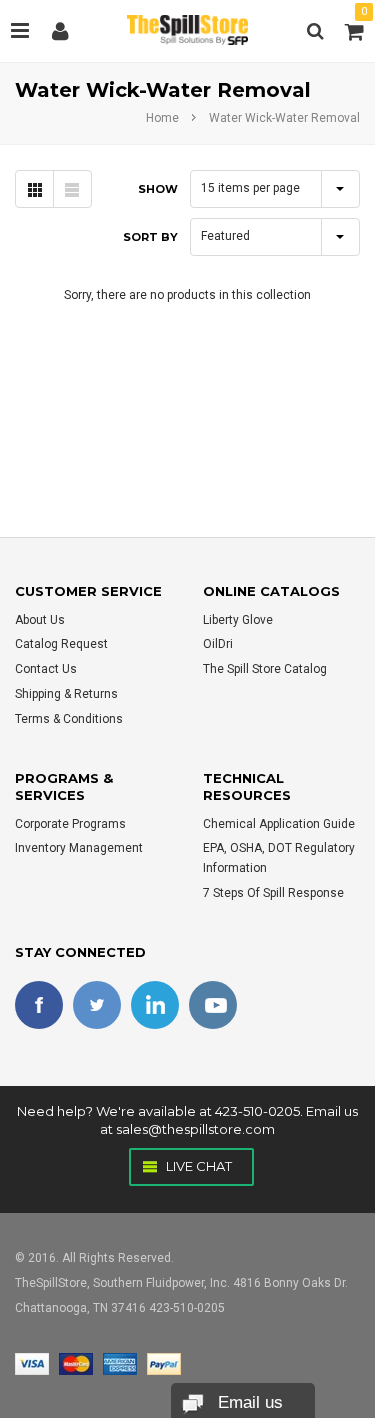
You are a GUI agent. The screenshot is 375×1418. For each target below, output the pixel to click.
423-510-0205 (257, 1111)
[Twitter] (97, 1005)
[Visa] (32, 1363)
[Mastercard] (76, 1363)
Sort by (150, 237)
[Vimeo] (155, 1005)
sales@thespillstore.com (195, 1129)
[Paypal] (164, 1363)
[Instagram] (213, 1005)
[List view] (72, 189)
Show (158, 189)
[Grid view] (34, 189)
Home (162, 118)
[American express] (120, 1363)
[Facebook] (39, 1005)
